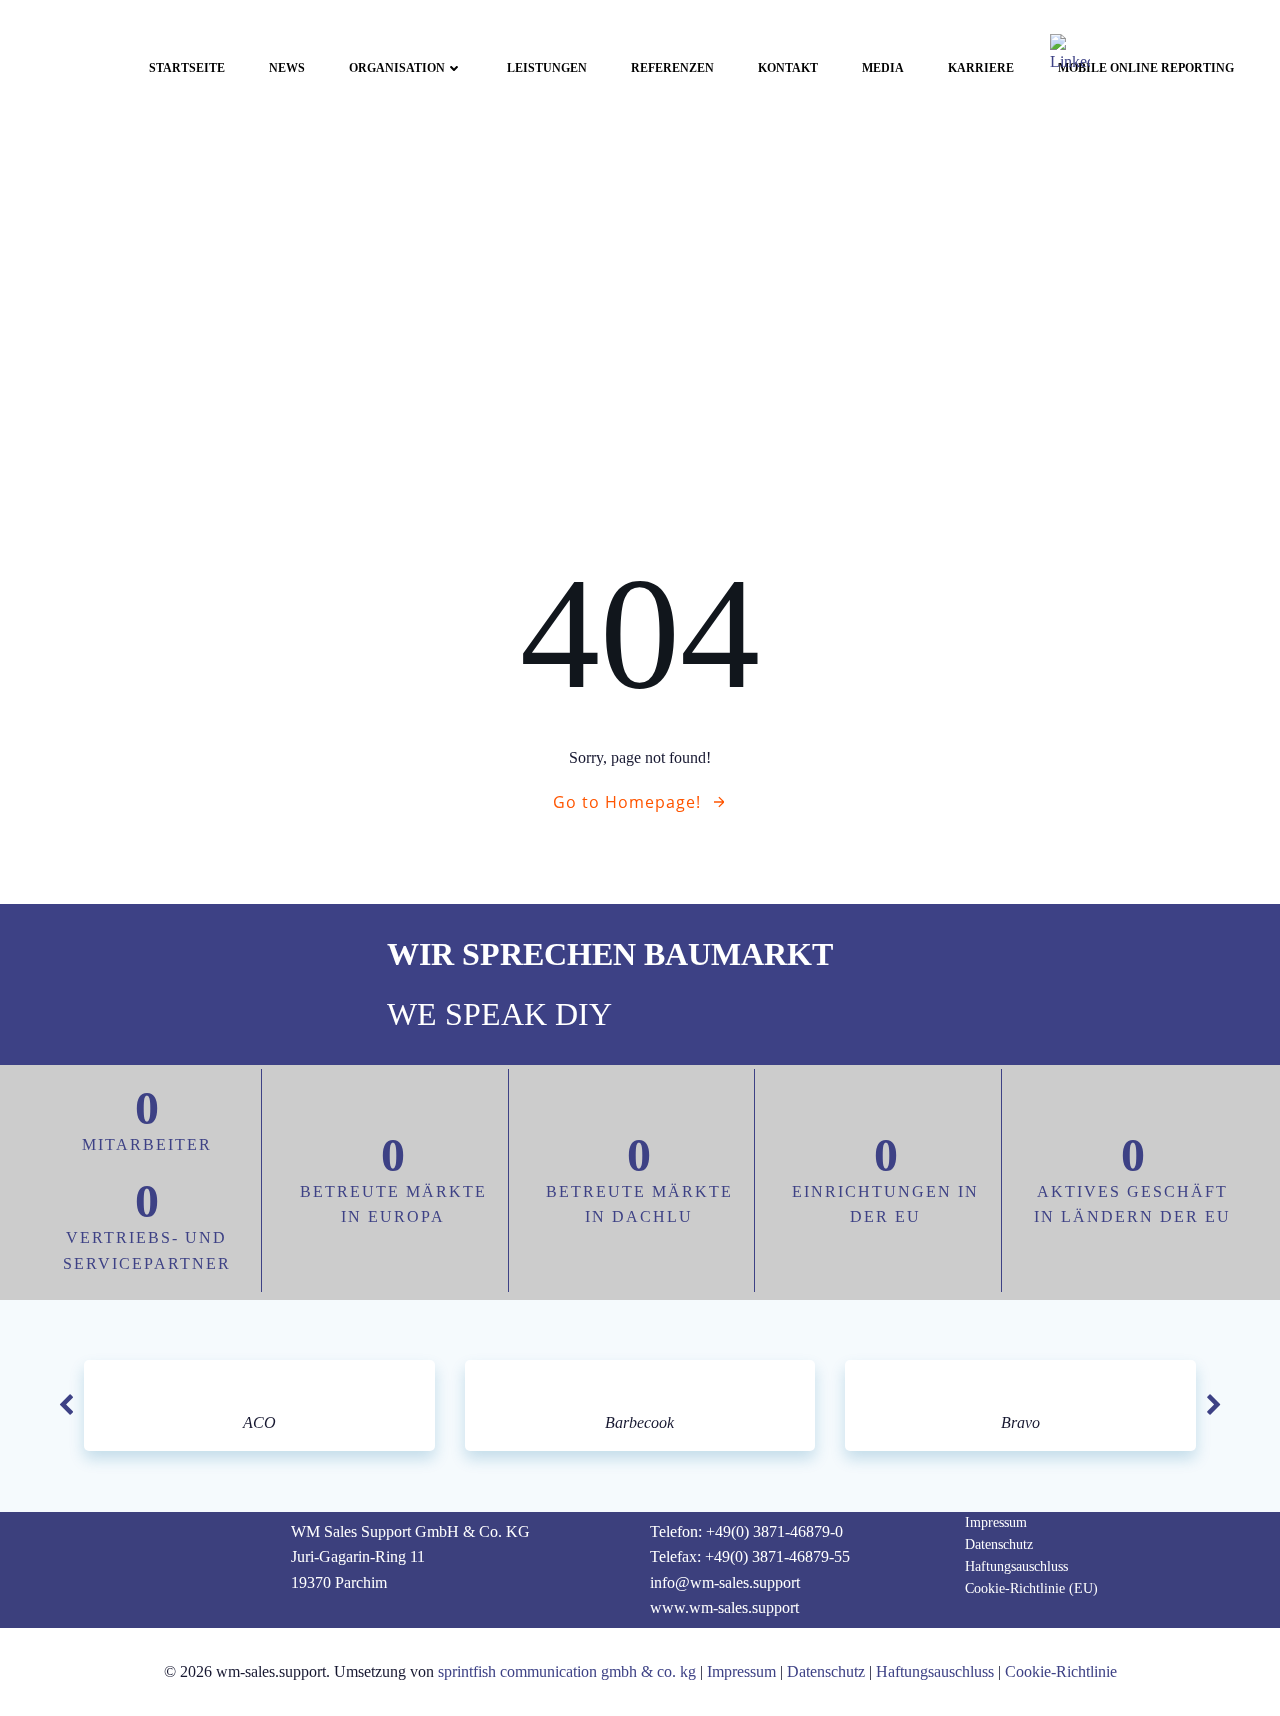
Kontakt (788, 68)
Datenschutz (999, 1544)
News (287, 68)
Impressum (996, 1522)
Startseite (187, 68)
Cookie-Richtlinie (1061, 1671)
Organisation (397, 68)
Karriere (981, 68)
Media (883, 68)
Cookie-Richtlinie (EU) (1031, 1588)
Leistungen (547, 68)
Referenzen (672, 68)
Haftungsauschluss (1016, 1566)
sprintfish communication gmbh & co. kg (567, 1671)
